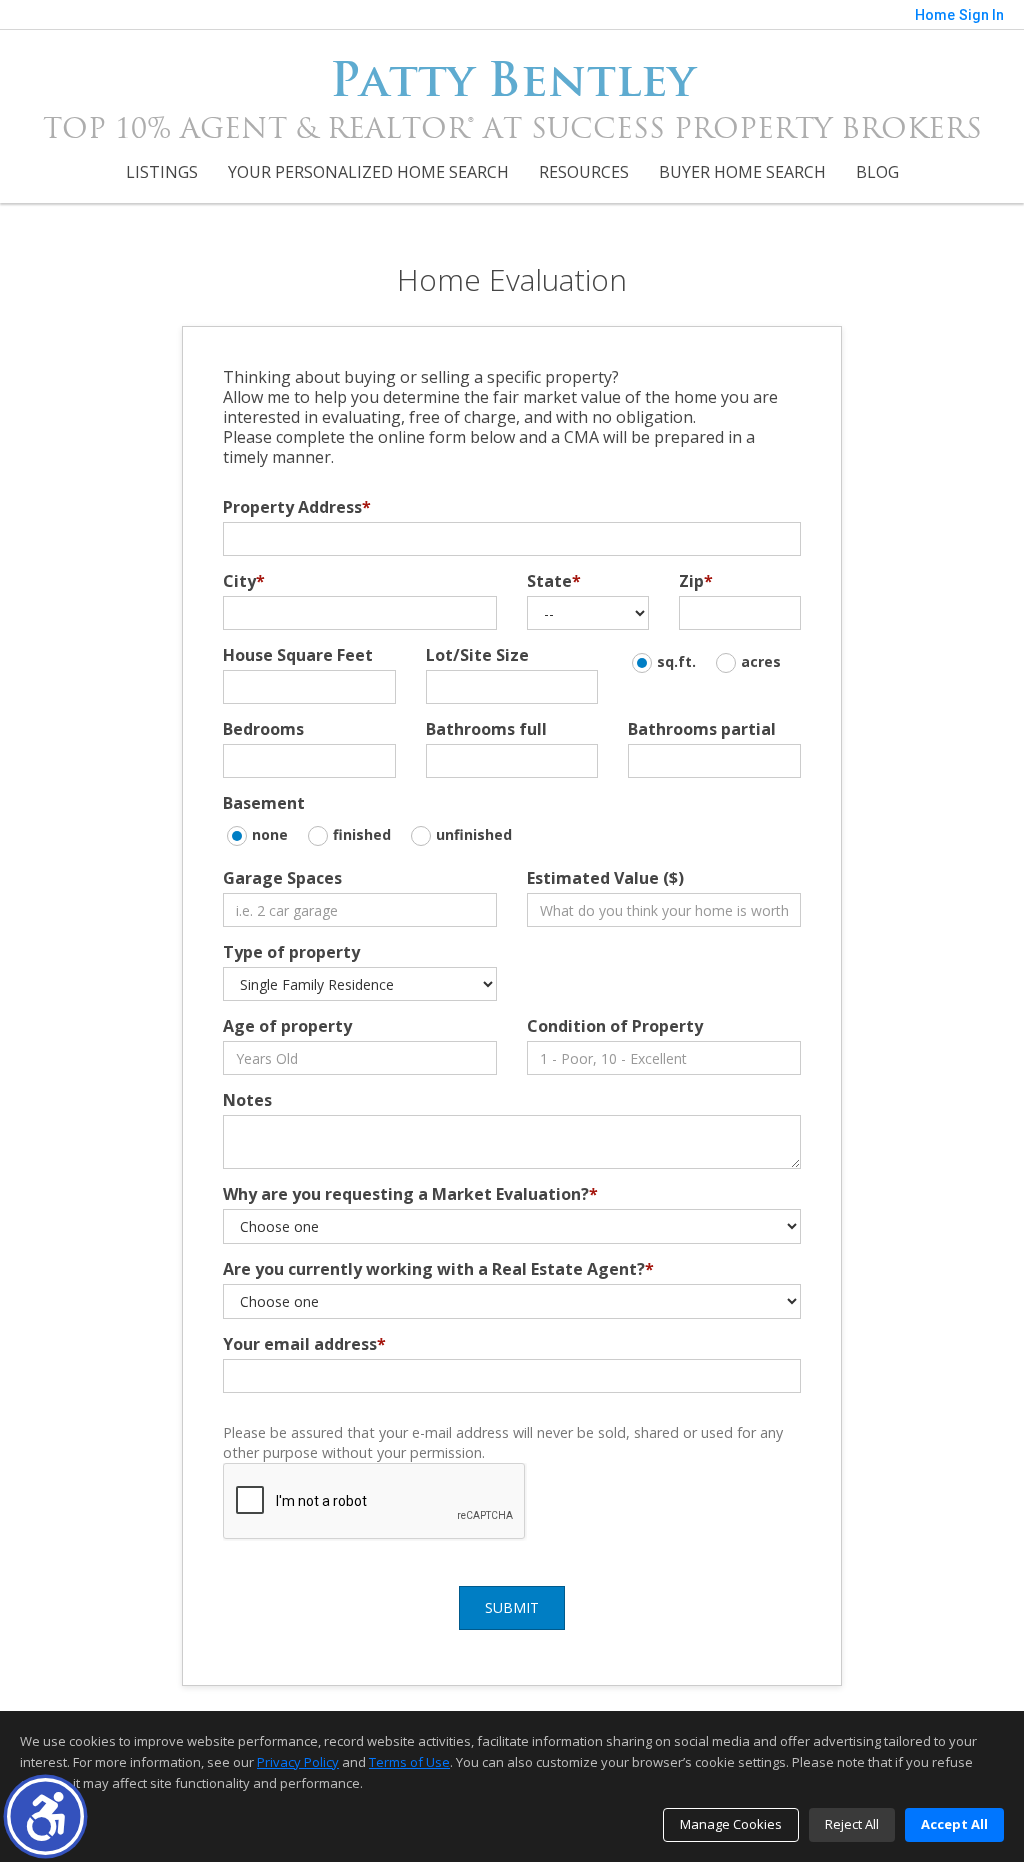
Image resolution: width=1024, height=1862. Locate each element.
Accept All (954, 1824)
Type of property (291, 952)
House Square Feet (298, 655)
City (244, 581)
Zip (696, 581)
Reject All (852, 1824)
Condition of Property (615, 1026)
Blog (877, 172)
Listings (162, 172)
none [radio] (270, 834)
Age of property (287, 1026)
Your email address (304, 1344)
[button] (45, 1816)
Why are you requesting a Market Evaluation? (410, 1194)
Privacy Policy (298, 1762)
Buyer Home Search (742, 172)
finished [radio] (362, 834)
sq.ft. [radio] (676, 661)
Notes (247, 1100)
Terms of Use (409, 1762)
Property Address (297, 507)
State (554, 581)
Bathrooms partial (702, 729)
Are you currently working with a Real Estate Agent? (438, 1269)
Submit (512, 1607)
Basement (264, 803)
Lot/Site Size (477, 655)
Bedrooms (263, 729)
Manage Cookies (731, 1824)
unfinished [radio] (474, 834)
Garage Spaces (282, 878)
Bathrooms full (486, 729)
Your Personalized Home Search (368, 172)
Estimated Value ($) (605, 878)
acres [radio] (761, 661)
